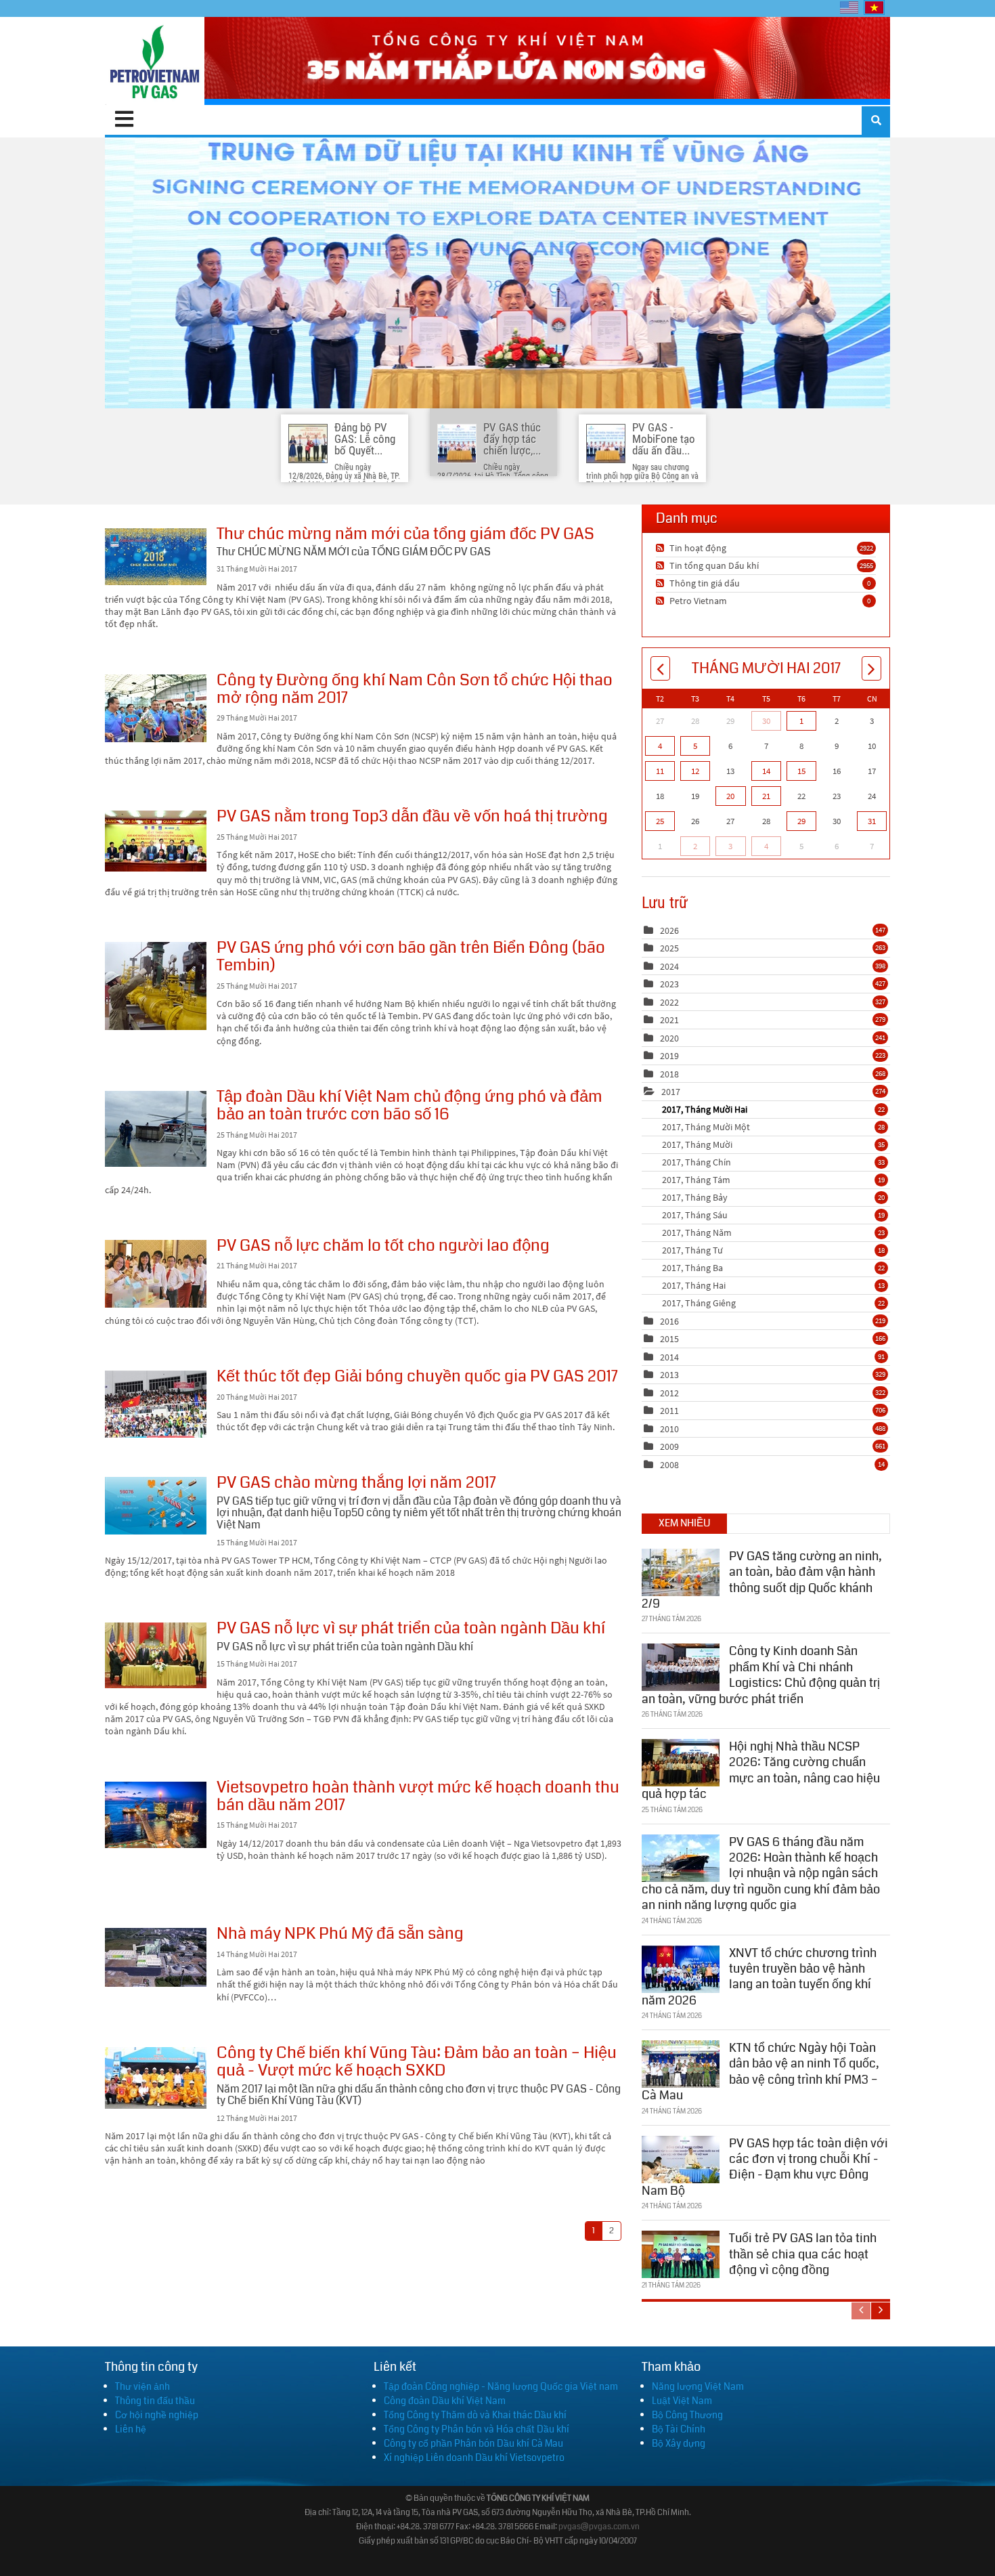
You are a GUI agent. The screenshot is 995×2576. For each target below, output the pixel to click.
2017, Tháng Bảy (773, 1197)
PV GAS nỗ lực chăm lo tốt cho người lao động (156, 1274)
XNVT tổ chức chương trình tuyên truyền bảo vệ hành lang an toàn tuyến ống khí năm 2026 (759, 1977)
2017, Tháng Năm (773, 1232)
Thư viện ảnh (142, 2386)
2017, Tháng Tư (773, 1250)
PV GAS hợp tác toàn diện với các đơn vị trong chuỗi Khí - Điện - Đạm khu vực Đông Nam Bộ (765, 2167)
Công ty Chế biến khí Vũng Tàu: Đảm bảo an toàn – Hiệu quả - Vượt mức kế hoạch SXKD (156, 2078)
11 (660, 771)
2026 (669, 930)
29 (801, 821)
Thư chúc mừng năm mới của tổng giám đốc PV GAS (156, 557)
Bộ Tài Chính (679, 2429)
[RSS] (662, 548)
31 (872, 821)
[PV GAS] (155, 61)
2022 (669, 1002)
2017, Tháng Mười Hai (773, 1109)
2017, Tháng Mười (773, 1144)
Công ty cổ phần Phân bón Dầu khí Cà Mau (473, 2443)
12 (695, 771)
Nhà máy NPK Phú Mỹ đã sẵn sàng (156, 1957)
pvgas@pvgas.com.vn (599, 2527)
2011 (669, 1411)
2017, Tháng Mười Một (773, 1127)
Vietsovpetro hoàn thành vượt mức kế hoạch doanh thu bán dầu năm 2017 (156, 1815)
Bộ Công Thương (687, 2415)
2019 (669, 1056)
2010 (669, 1429)
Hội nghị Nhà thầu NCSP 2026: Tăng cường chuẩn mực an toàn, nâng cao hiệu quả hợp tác (761, 1770)
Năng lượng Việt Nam (698, 2386)
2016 (669, 1321)
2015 (669, 1339)
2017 (671, 1092)
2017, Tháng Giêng (773, 1303)
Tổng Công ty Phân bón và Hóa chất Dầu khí (477, 2429)
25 (660, 821)
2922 (866, 548)
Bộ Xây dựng (679, 2443)
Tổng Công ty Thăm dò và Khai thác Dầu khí (475, 2415)
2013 (669, 1375)
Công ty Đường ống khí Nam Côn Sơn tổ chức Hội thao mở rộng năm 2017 (156, 708)
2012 (669, 1393)
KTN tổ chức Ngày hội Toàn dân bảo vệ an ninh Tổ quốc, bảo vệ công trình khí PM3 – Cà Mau (760, 2071)
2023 (669, 984)
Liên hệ (131, 2429)
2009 (669, 1446)
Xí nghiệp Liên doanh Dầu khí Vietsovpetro (474, 2457)
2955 (866, 565)
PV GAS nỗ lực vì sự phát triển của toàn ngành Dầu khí (156, 1655)
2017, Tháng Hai (773, 1285)
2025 (669, 948)
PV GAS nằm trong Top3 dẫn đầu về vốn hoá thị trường (156, 841)
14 (766, 771)
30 (766, 721)
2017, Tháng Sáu (773, 1215)
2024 (669, 966)
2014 (669, 1357)
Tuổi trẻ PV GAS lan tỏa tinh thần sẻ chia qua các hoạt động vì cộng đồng (803, 2254)
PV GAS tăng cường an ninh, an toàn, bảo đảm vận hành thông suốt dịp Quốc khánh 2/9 (762, 1580)
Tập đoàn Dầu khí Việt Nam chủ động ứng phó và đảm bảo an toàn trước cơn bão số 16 (156, 1129)
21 (766, 796)
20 (730, 796)
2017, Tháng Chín (773, 1162)
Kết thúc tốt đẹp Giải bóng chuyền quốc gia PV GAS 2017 (156, 1404)
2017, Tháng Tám (773, 1180)
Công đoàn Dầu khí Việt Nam (445, 2401)
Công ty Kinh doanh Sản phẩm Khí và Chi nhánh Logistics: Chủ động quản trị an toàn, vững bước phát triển (761, 1675)
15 (801, 771)
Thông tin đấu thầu (155, 2401)
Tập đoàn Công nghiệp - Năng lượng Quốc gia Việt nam (501, 2386)
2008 (669, 1465)
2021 (669, 1020)
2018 (669, 1074)
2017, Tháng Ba (773, 1268)
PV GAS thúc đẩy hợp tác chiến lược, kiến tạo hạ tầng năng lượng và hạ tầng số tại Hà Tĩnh (497, 273)
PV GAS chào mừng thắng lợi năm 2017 (156, 1506)
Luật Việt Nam (682, 2401)
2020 (669, 1038)
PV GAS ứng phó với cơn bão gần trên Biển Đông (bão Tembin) (156, 986)
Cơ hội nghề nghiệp (157, 2415)
